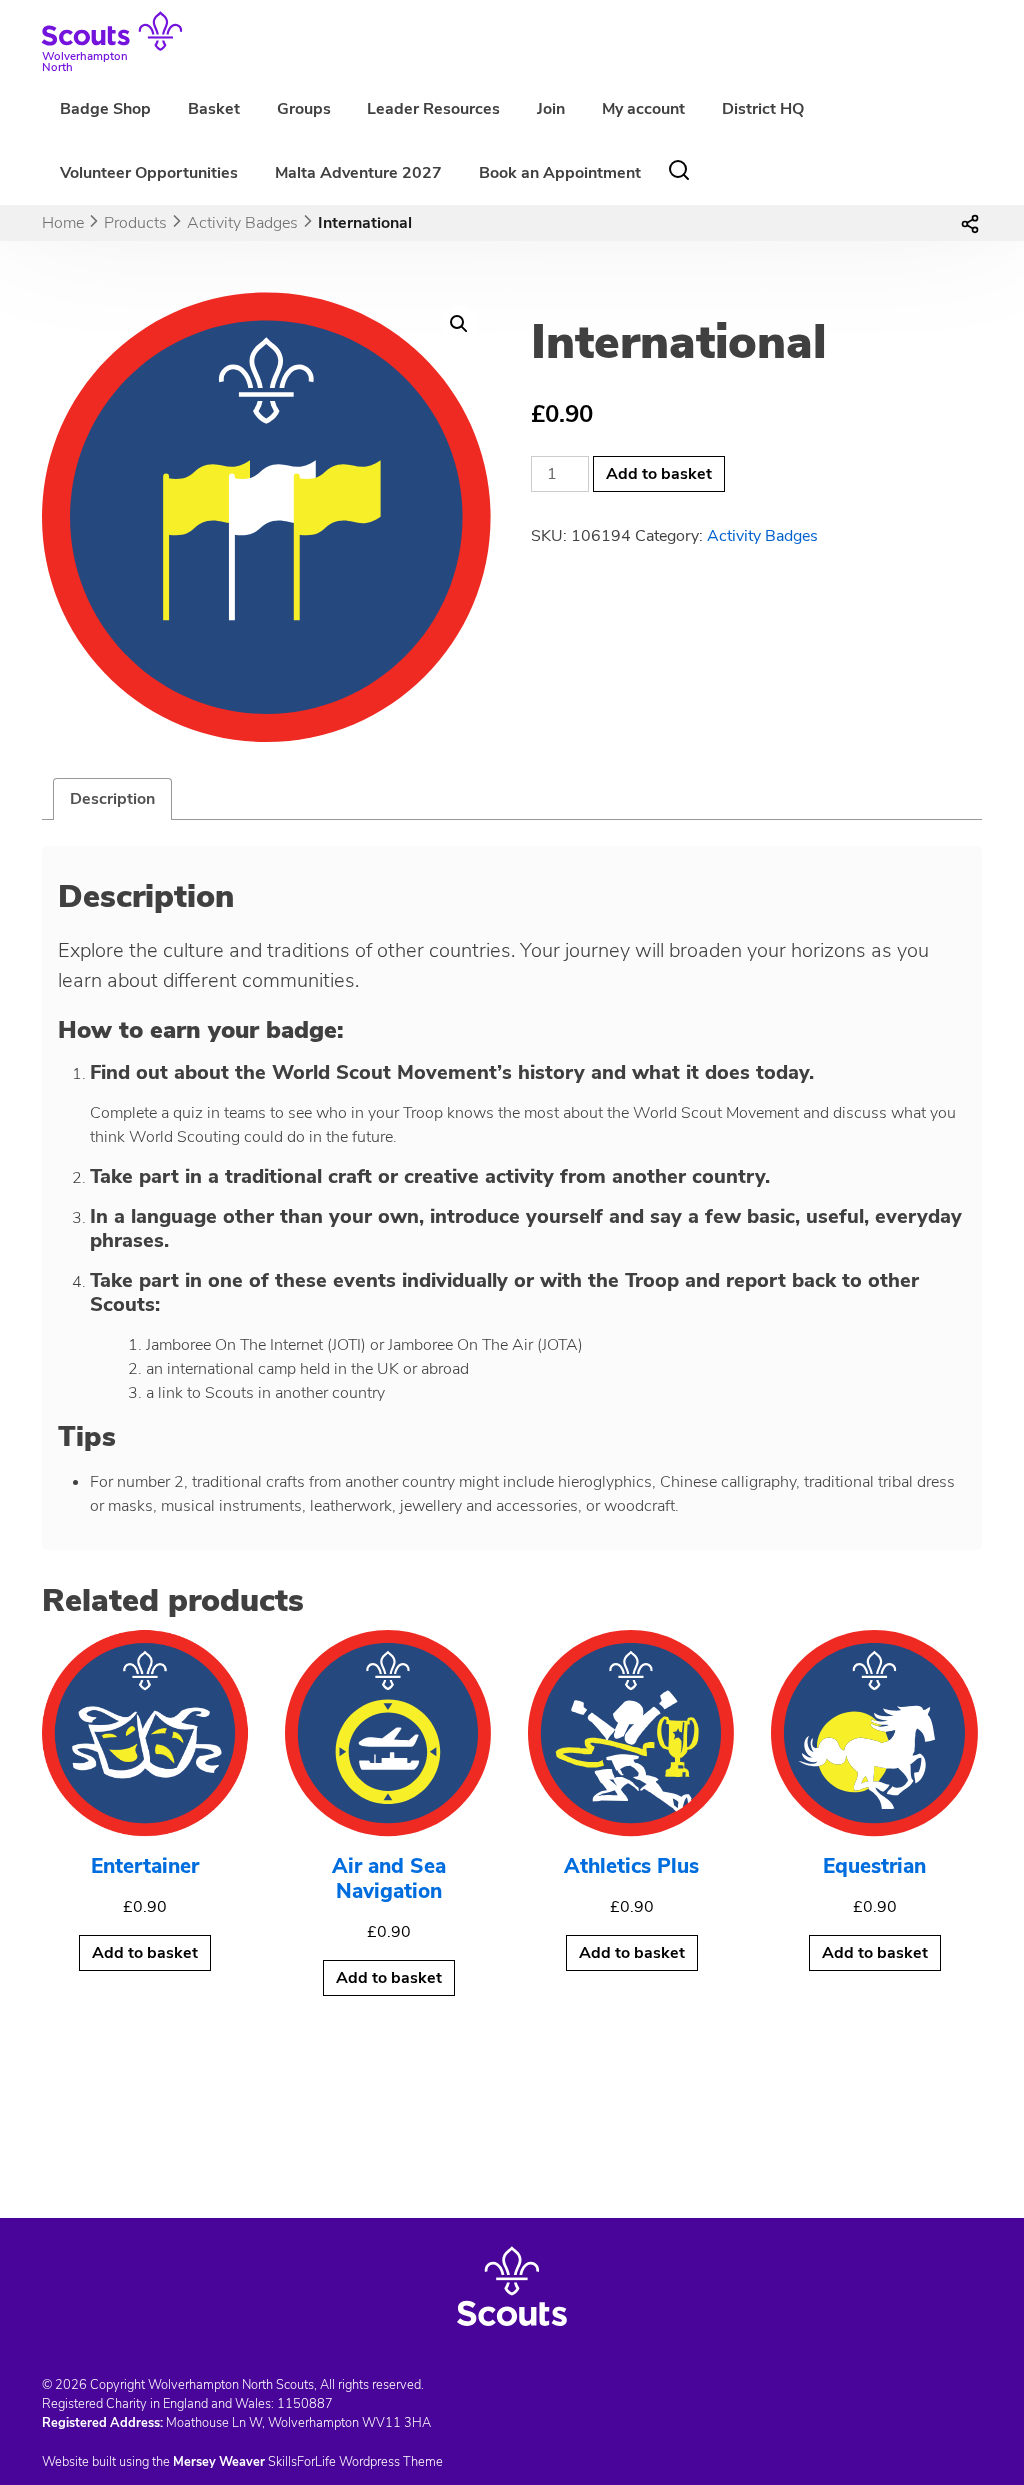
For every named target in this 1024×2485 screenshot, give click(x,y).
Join (551, 109)
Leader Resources (433, 109)
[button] (459, 324)
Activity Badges (242, 223)
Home (63, 223)
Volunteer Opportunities (149, 173)
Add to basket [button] (145, 1953)
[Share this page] (970, 223)
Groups (304, 109)
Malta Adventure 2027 (358, 173)
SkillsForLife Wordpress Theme (355, 2462)
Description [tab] (112, 799)
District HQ (763, 109)
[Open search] (679, 170)
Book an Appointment (560, 173)
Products (135, 223)
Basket (214, 109)
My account (643, 109)
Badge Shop (105, 109)
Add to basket (659, 474)
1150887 (305, 2404)
